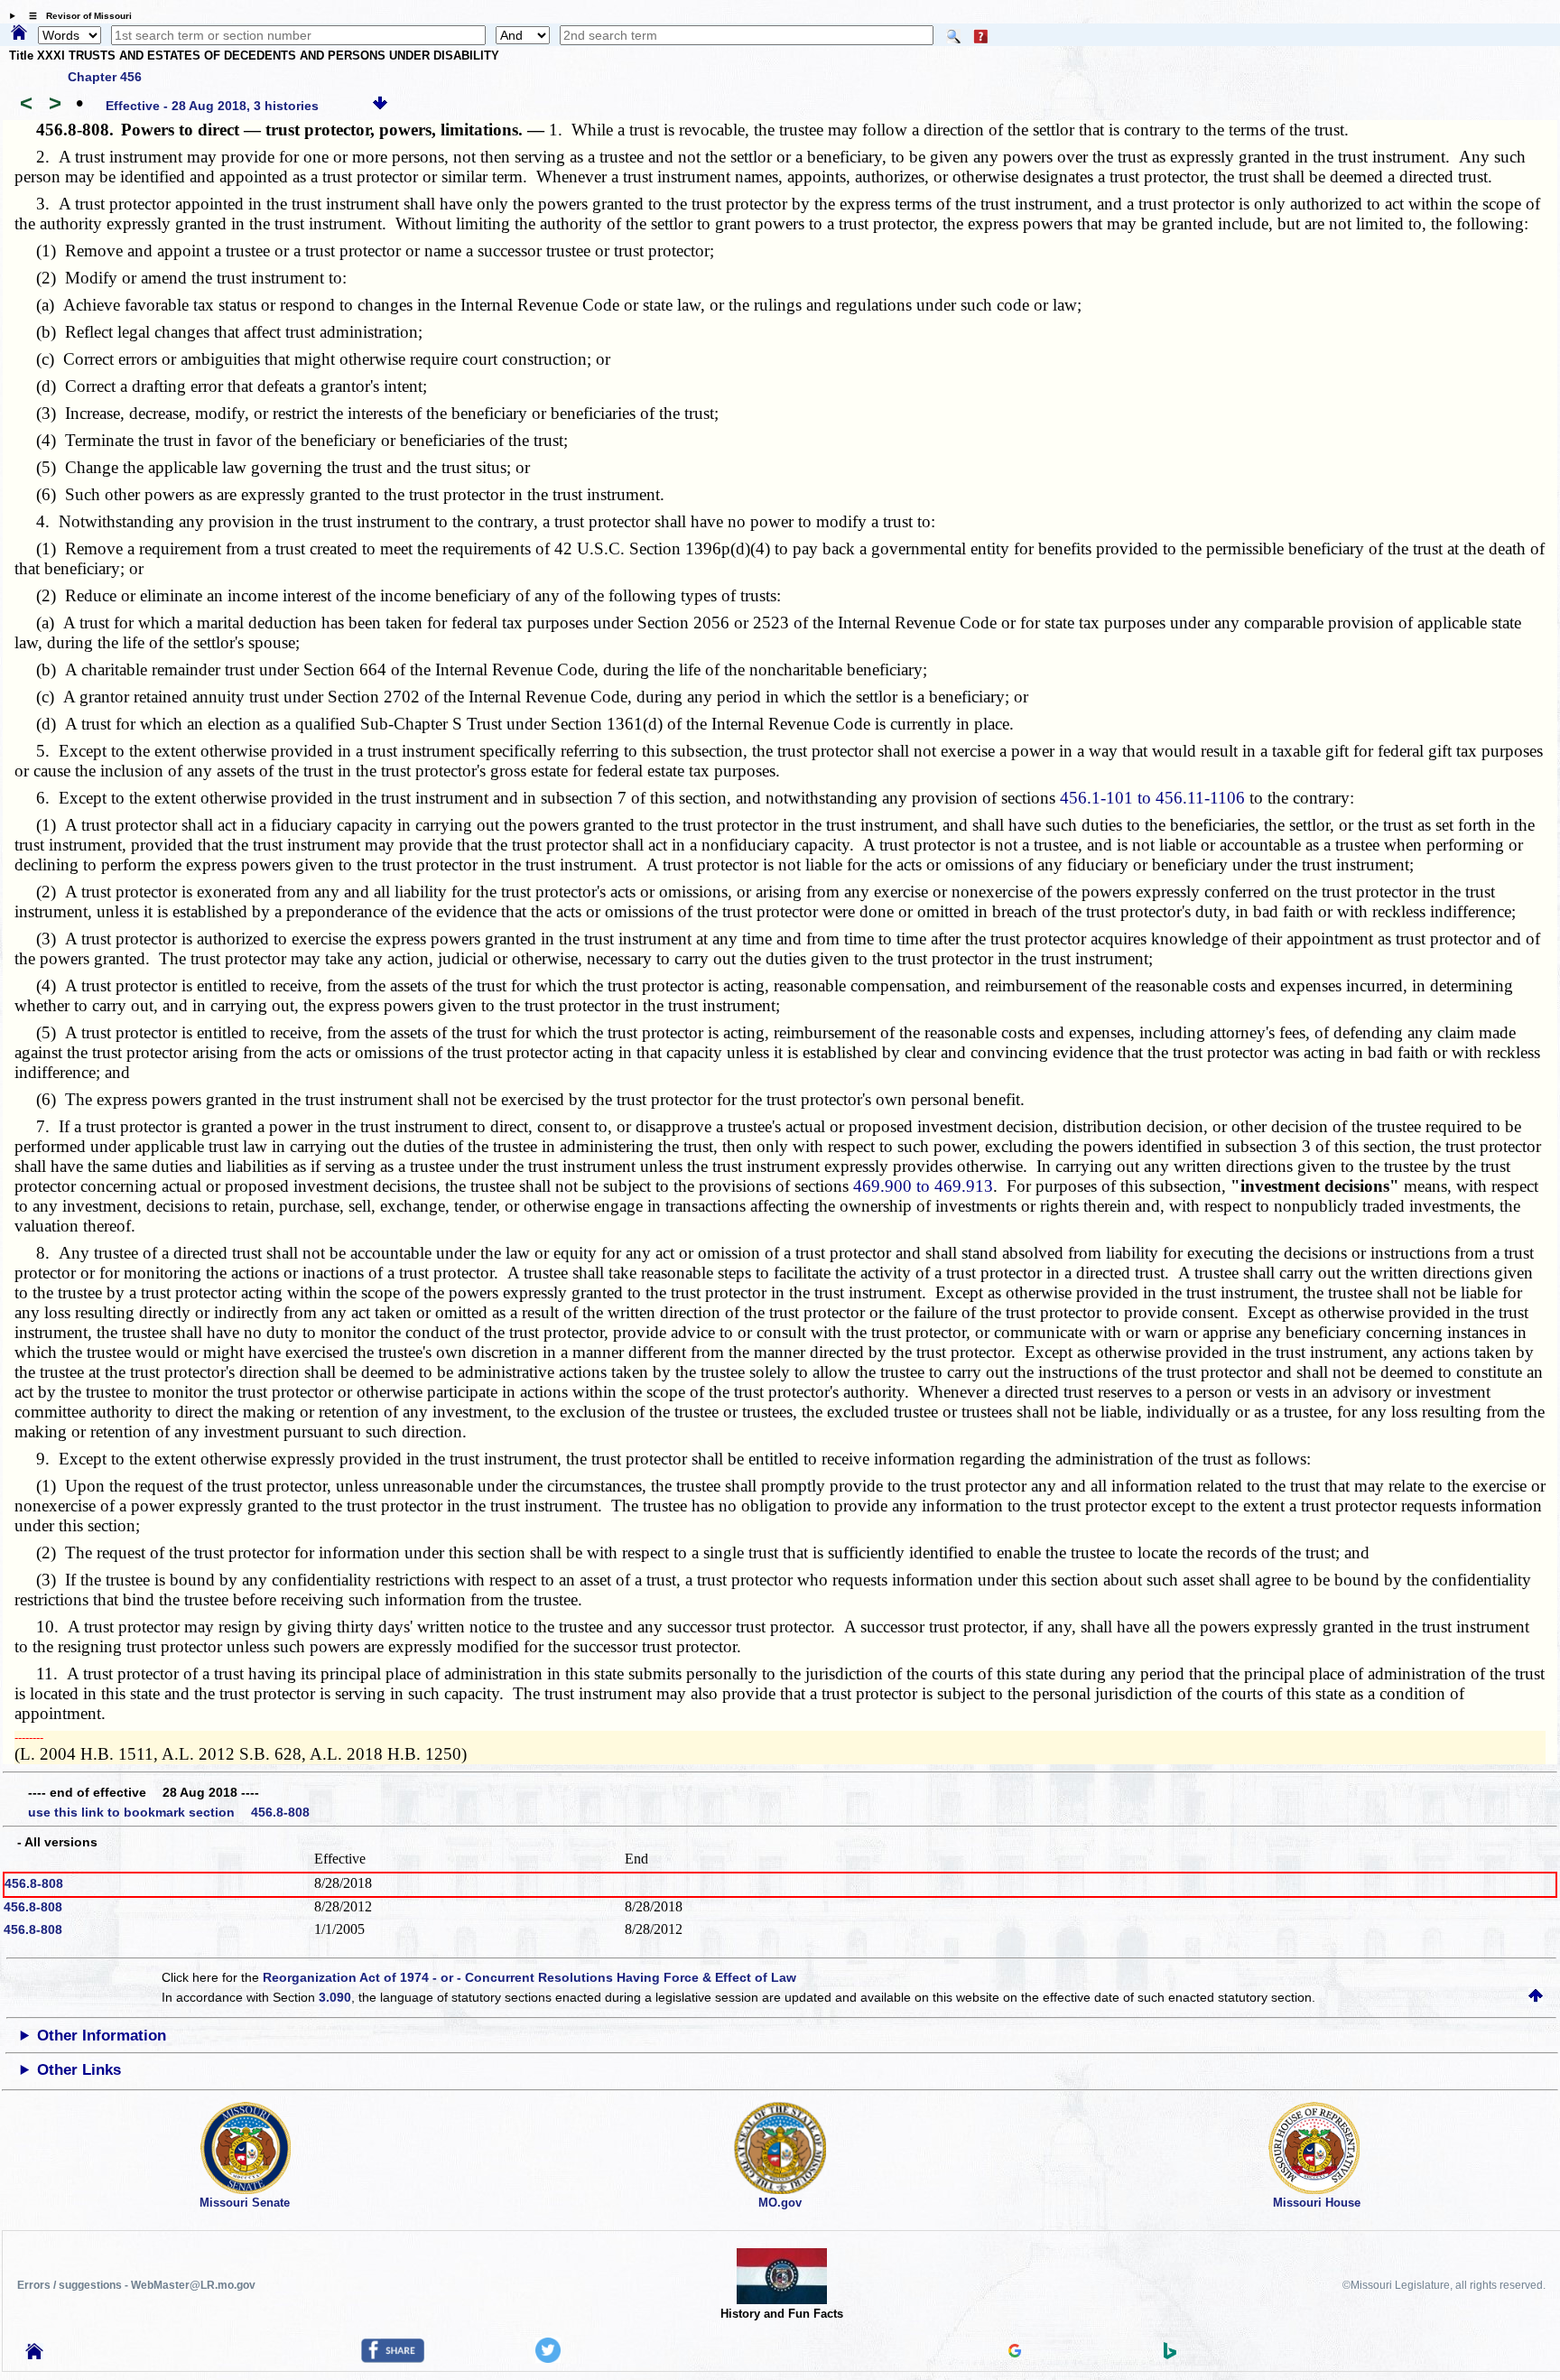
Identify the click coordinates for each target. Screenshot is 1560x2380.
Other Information (102, 2036)
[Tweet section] (548, 2358)
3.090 (335, 1997)
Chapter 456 (105, 77)
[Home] (19, 33)
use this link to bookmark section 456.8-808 (169, 1812)
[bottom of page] (380, 106)
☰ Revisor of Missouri (76, 16)
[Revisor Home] (34, 2355)
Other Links (79, 2070)
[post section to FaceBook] (393, 2358)
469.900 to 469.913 (923, 1186)
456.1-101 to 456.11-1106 (1152, 798)
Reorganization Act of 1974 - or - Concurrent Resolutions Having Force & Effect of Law (529, 1977)
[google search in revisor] (1015, 2353)
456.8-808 (34, 1883)
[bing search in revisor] (1170, 2355)
